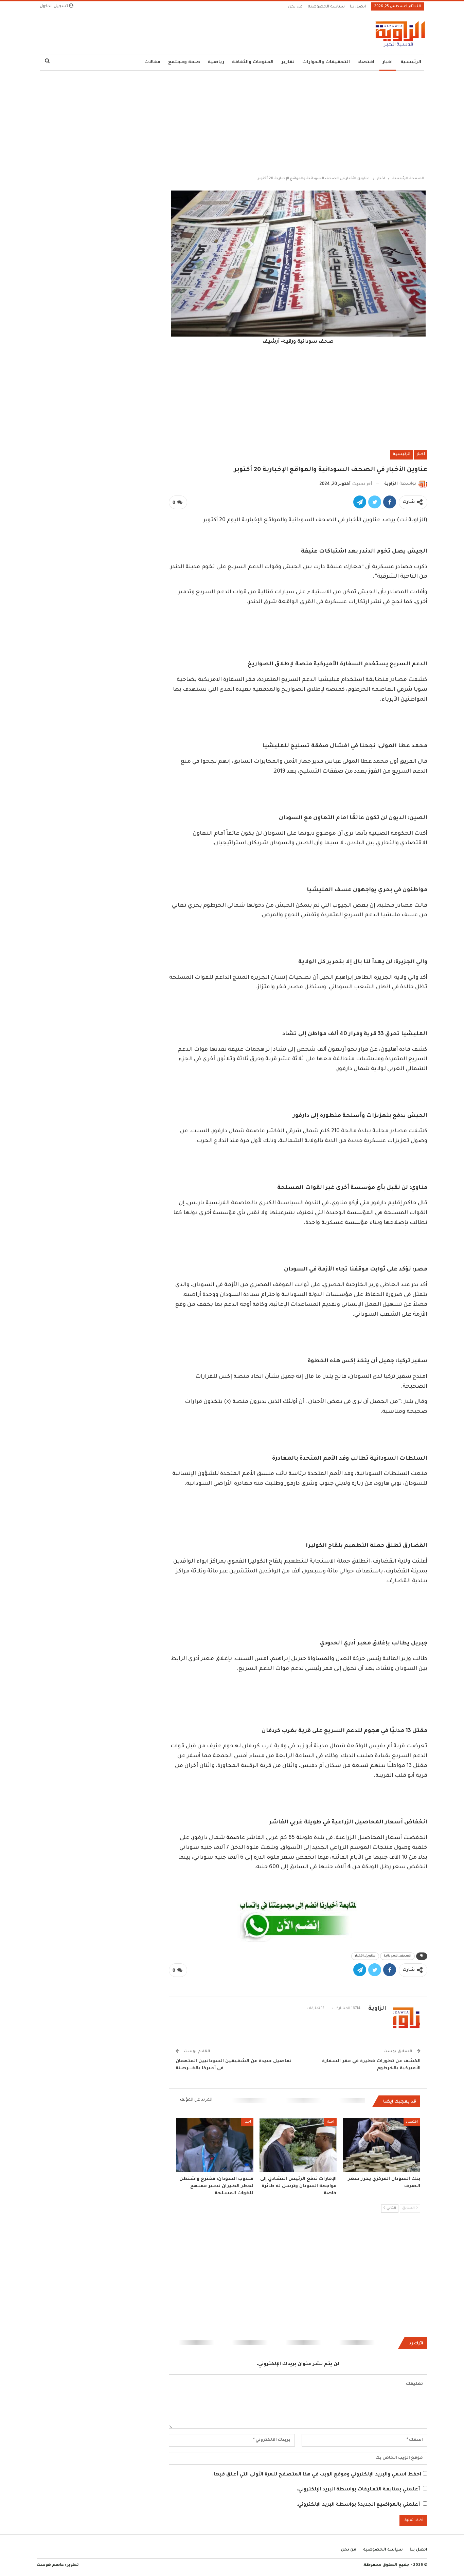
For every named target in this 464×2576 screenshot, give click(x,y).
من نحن (295, 7)
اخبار (387, 62)
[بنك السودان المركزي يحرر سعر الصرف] (381, 2145)
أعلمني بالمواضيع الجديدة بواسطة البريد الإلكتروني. (358, 2505)
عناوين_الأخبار (365, 1956)
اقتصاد (366, 62)
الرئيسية (411, 62)
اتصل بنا (358, 7)
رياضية (216, 62)
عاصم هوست (50, 2565)
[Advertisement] (232, 122)
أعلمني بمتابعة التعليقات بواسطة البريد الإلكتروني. (358, 2490)
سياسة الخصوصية (326, 7)
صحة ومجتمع (184, 62)
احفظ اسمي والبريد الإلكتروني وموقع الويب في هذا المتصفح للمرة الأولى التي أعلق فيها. (317, 2475)
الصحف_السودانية (397, 1956)
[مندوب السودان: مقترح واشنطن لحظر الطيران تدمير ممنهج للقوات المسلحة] (215, 2145)
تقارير (288, 62)
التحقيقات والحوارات (326, 62)
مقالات (152, 62)
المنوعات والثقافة (253, 62)
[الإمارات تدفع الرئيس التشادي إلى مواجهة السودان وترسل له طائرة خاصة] (298, 2145)
